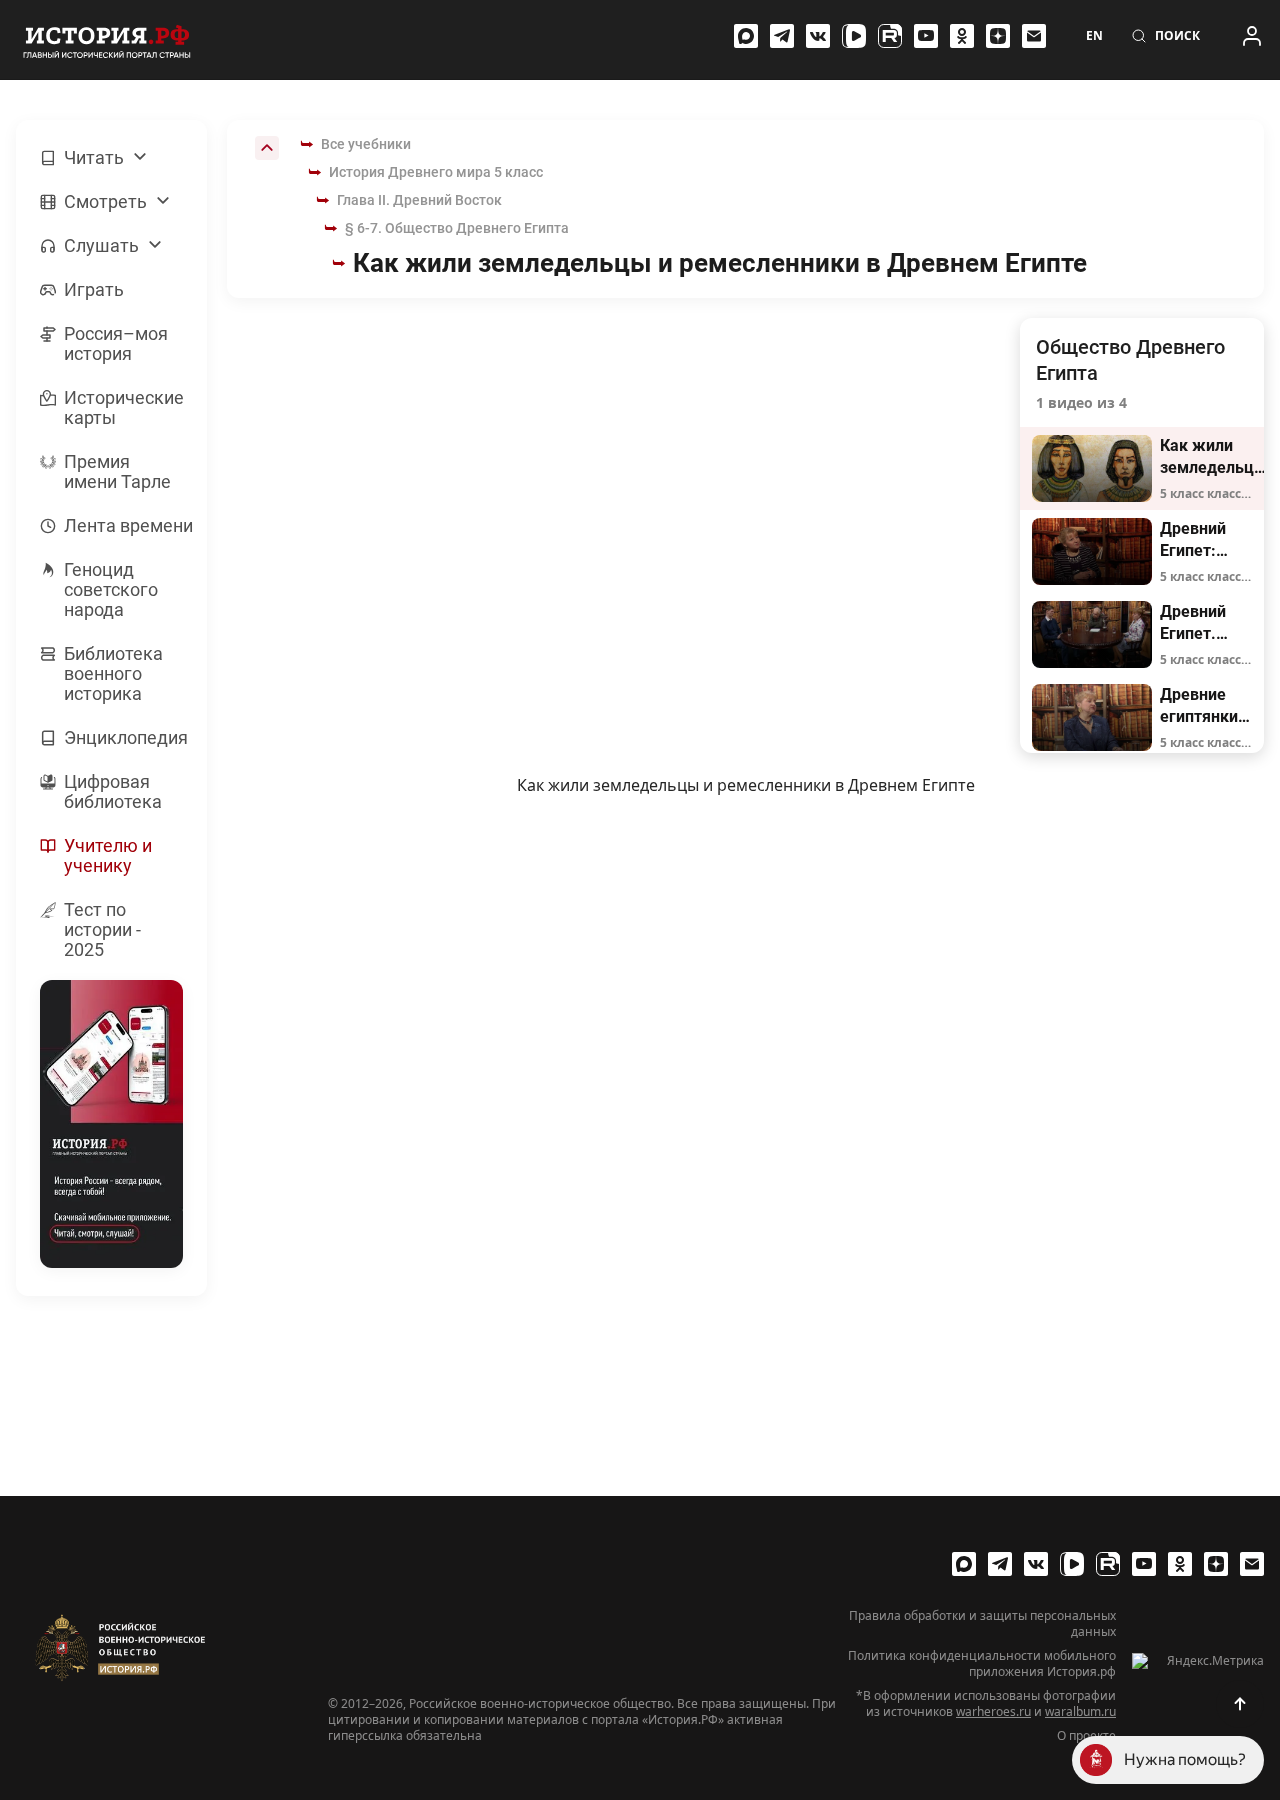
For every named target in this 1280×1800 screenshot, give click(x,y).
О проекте (1086, 1736)
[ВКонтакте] (818, 36)
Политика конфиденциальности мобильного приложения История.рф (982, 1664)
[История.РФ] (107, 40)
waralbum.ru (1080, 1711)
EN (1094, 36)
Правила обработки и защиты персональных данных (982, 1624)
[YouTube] (926, 36)
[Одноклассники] (962, 36)
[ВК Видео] (854, 36)
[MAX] (746, 36)
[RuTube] (890, 36)
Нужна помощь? (1185, 1759)
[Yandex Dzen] (998, 36)
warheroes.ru (993, 1711)
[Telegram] (782, 36)
